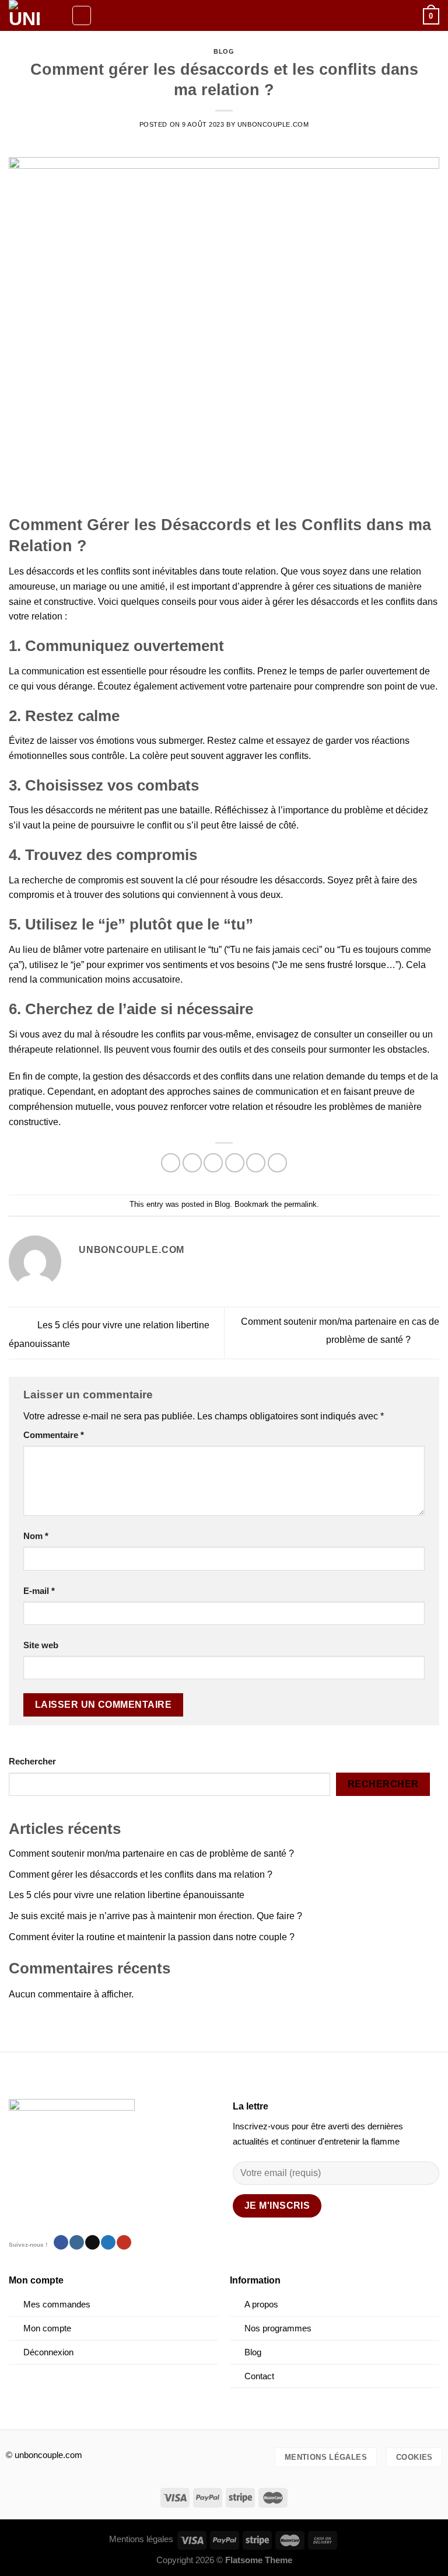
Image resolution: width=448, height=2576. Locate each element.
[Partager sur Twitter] (213, 1163)
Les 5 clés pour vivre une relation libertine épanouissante (127, 1895)
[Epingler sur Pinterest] (256, 1163)
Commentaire (54, 1435)
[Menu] (82, 15)
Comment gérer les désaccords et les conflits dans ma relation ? (141, 1874)
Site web (41, 1645)
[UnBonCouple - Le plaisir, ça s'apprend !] (36, 15)
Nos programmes (279, 2328)
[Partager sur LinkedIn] (277, 1163)
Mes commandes (57, 2305)
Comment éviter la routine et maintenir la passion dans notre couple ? (152, 1937)
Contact (259, 2376)
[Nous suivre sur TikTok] (92, 2243)
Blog (224, 51)
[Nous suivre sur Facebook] (61, 2243)
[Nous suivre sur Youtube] (124, 2243)
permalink (300, 1204)
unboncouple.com (273, 124)
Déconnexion (48, 2352)
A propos (261, 2305)
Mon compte (47, 2328)
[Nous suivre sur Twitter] (108, 2243)
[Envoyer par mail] (235, 1163)
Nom (36, 1536)
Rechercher (32, 1762)
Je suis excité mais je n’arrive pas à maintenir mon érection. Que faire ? (155, 1916)
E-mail (39, 1591)
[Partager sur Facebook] (192, 1163)
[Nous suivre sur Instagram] (77, 2243)
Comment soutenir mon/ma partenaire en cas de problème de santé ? (151, 1853)
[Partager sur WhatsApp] (171, 1163)
